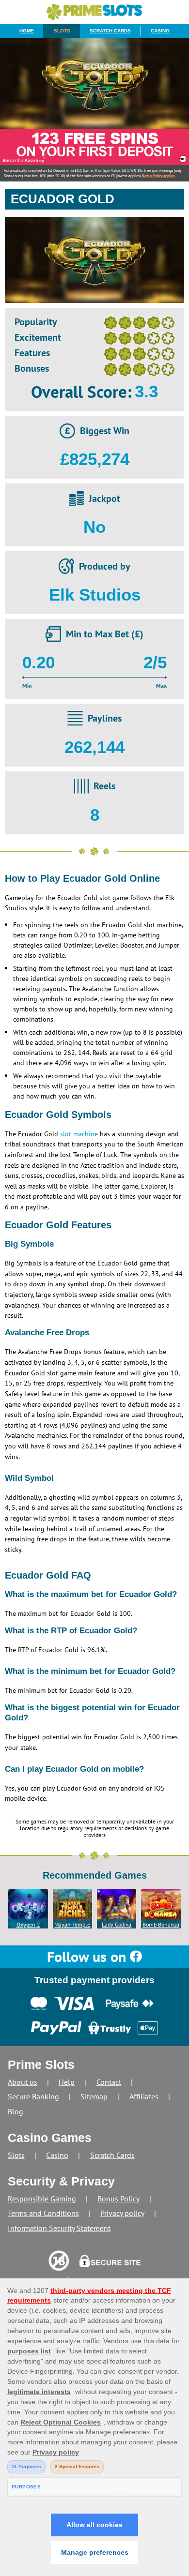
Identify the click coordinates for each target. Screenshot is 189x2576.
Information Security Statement (59, 2228)
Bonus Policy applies (158, 176)
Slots (62, 31)
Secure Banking (33, 2096)
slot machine (79, 1134)
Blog (16, 2111)
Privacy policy (122, 2213)
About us (23, 2082)
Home (27, 31)
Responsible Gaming (42, 2199)
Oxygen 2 (28, 1924)
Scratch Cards (110, 31)
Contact (109, 2082)
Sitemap (94, 2096)
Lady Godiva (117, 1924)
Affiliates (144, 2096)
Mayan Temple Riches (72, 1925)
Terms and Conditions (43, 2213)
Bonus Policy (118, 2199)
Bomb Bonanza (161, 1924)
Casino (160, 31)
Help (67, 2082)
